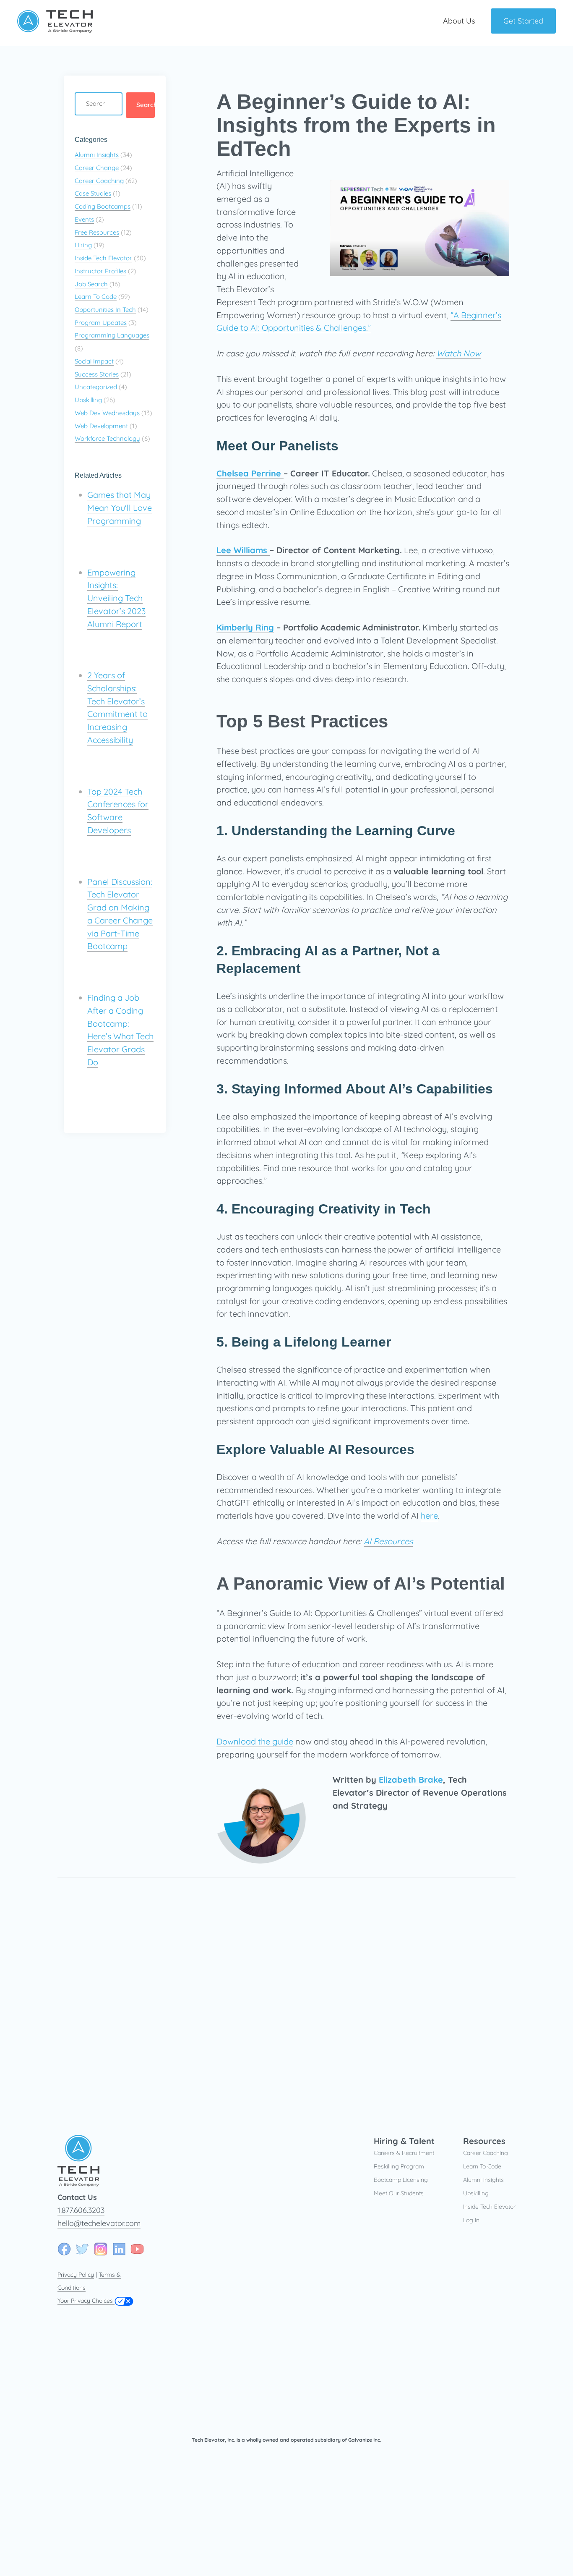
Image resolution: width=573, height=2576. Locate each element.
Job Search (91, 284)
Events (84, 219)
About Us (459, 21)
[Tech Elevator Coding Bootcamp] (55, 30)
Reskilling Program (399, 2166)
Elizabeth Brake (411, 1780)
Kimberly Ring (245, 627)
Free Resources (97, 232)
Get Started (523, 21)
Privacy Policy (76, 2275)
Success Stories (97, 374)
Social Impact (94, 361)
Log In (471, 2220)
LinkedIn (119, 2249)
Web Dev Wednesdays (107, 413)
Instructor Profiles (100, 271)
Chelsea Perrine (250, 473)
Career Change (97, 168)
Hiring (83, 245)
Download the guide (255, 1741)
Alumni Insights (97, 155)
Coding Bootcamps (103, 206)
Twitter (82, 2249)
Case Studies (93, 193)
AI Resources (388, 1541)
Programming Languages (112, 335)
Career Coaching (99, 181)
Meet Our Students (399, 2193)
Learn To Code (96, 297)
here (429, 1516)
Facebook (64, 2249)
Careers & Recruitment (404, 2153)
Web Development (101, 426)
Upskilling (88, 400)
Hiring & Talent (404, 2141)
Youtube (137, 2249)
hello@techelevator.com (99, 2223)
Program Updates (101, 323)
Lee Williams (243, 550)
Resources (484, 2141)
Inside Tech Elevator (103, 258)
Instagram (101, 2249)
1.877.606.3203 (81, 2210)
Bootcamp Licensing (401, 2180)
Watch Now (458, 353)
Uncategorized (96, 387)
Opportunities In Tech (105, 310)
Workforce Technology (107, 438)
